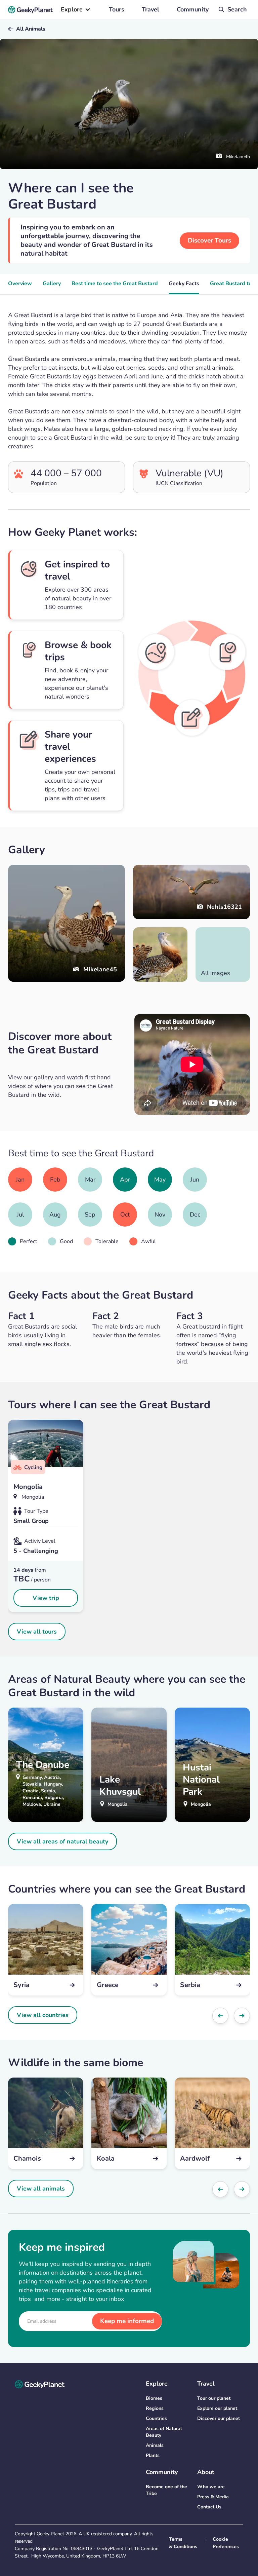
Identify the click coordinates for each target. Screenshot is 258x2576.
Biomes (154, 2398)
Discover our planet (219, 2418)
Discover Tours (209, 240)
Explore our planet (217, 2408)
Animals (155, 2445)
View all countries (43, 2015)
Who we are (211, 2487)
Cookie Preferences (226, 2543)
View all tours (37, 1632)
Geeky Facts (184, 284)
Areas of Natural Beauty (164, 2432)
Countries (156, 2418)
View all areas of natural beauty (62, 1841)
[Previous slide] (220, 2016)
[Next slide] (242, 2016)
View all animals (41, 2189)
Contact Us (209, 2507)
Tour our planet (214, 2398)
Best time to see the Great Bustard (115, 284)
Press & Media (213, 2497)
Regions (155, 2408)
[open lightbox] (160, 955)
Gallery (52, 284)
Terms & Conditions (183, 2543)
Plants (153, 2455)
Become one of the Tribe (166, 2490)
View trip (46, 1598)
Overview (20, 284)
